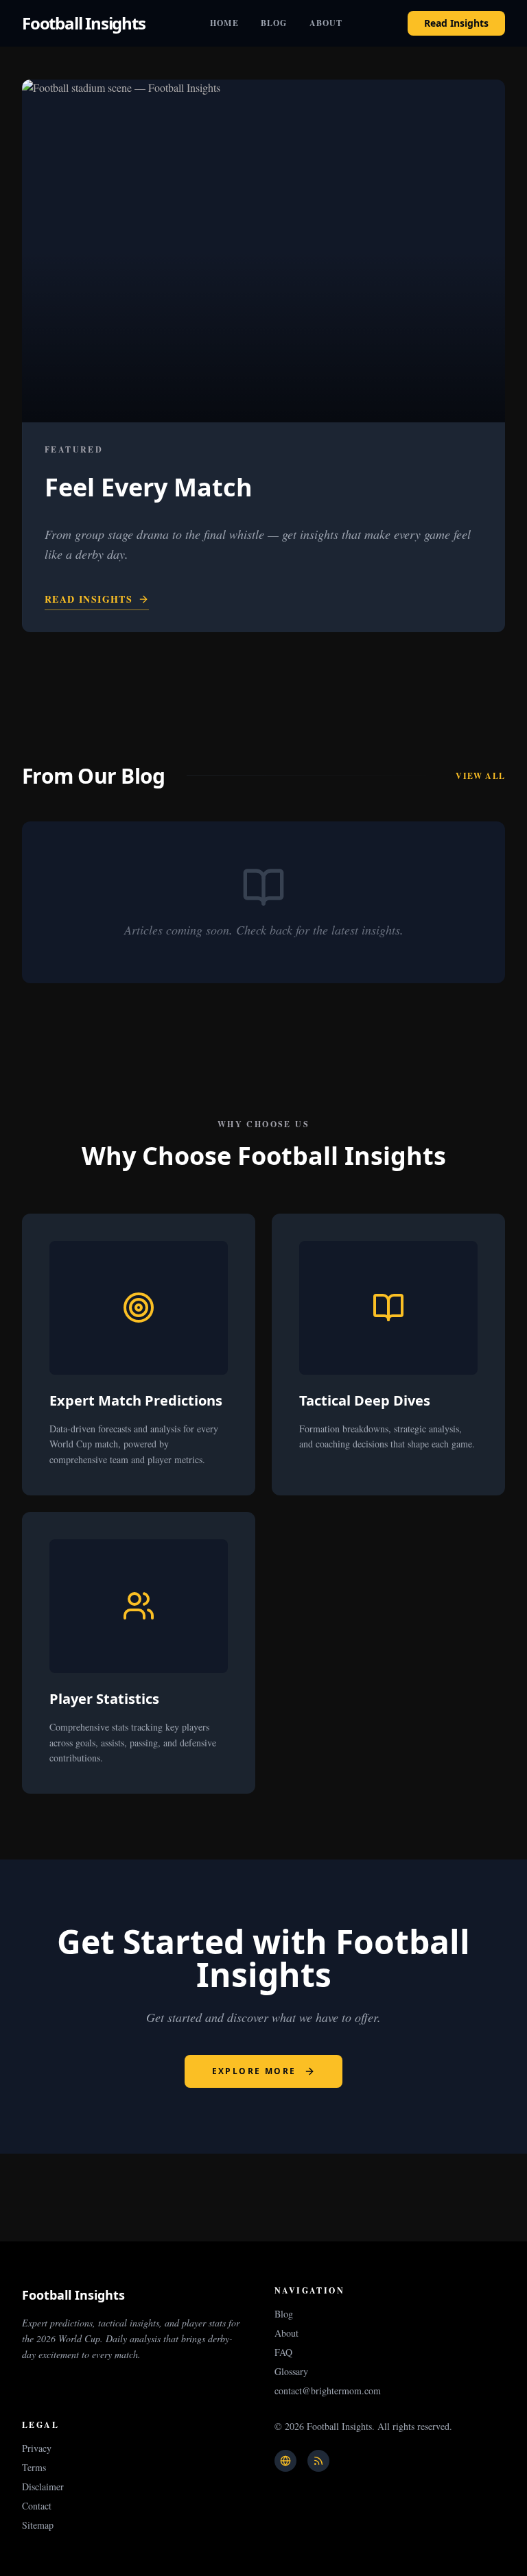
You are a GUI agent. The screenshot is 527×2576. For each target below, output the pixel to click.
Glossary (291, 2371)
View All (480, 776)
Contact (37, 2506)
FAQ (283, 2352)
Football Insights (84, 23)
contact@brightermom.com (328, 2391)
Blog (274, 23)
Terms (34, 2467)
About (326, 23)
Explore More (254, 2071)
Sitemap (38, 2525)
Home (224, 23)
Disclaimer (43, 2487)
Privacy (37, 2448)
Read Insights (456, 23)
